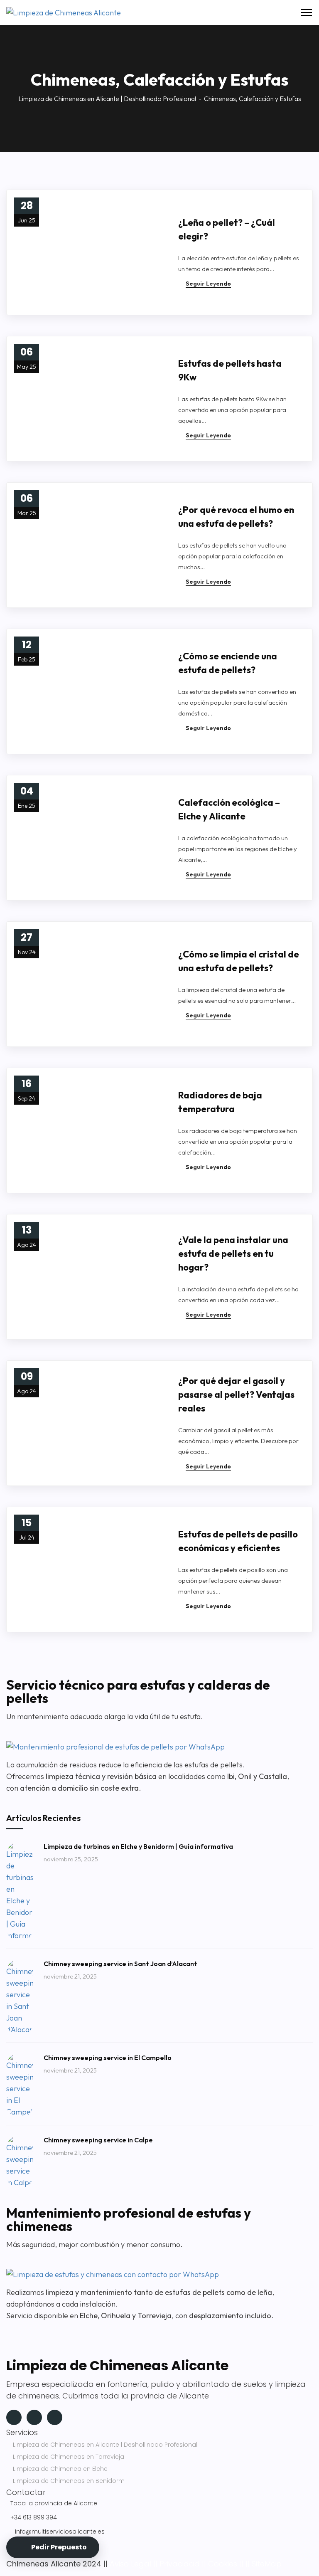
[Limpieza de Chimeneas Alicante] (64, 12)
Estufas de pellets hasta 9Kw (230, 370)
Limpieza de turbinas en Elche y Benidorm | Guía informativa (138, 1846)
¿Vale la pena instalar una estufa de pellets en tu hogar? (233, 1253)
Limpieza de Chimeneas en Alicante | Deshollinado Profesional (107, 99)
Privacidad (180, 2564)
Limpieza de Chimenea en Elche (60, 2469)
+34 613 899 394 (34, 2517)
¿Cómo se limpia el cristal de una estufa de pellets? (239, 961)
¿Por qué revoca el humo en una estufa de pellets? (236, 517)
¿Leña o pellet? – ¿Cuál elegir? (227, 229)
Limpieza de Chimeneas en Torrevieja (69, 2457)
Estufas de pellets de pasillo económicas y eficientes (238, 1541)
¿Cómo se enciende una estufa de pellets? (228, 663)
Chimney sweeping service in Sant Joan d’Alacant (120, 1964)
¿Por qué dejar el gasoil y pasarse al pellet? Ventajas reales (236, 1394)
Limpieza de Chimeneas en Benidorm (69, 2481)
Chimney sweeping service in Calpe (98, 2140)
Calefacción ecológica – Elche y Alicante (229, 809)
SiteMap (267, 2564)
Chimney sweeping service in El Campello (108, 2058)
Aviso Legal (130, 2564)
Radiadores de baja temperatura (220, 1102)
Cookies (223, 2564)
